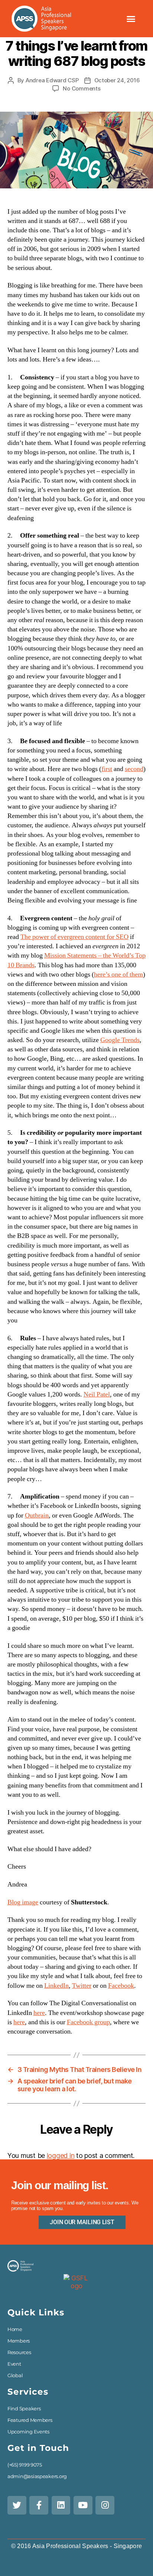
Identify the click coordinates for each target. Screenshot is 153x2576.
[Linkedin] (61, 2505)
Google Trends (120, 1040)
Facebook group (88, 2022)
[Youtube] (83, 2505)
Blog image (23, 1902)
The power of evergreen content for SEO (74, 937)
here (39, 2013)
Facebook (121, 1986)
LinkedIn (56, 1986)
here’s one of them (118, 975)
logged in (61, 2155)
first (107, 769)
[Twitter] (17, 2505)
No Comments (82, 88)
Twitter (82, 1986)
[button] (131, 19)
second (134, 769)
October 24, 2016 (117, 80)
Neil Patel (97, 1394)
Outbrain (37, 1515)
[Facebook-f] (39, 2505)
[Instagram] (105, 2505)
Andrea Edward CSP (52, 80)
